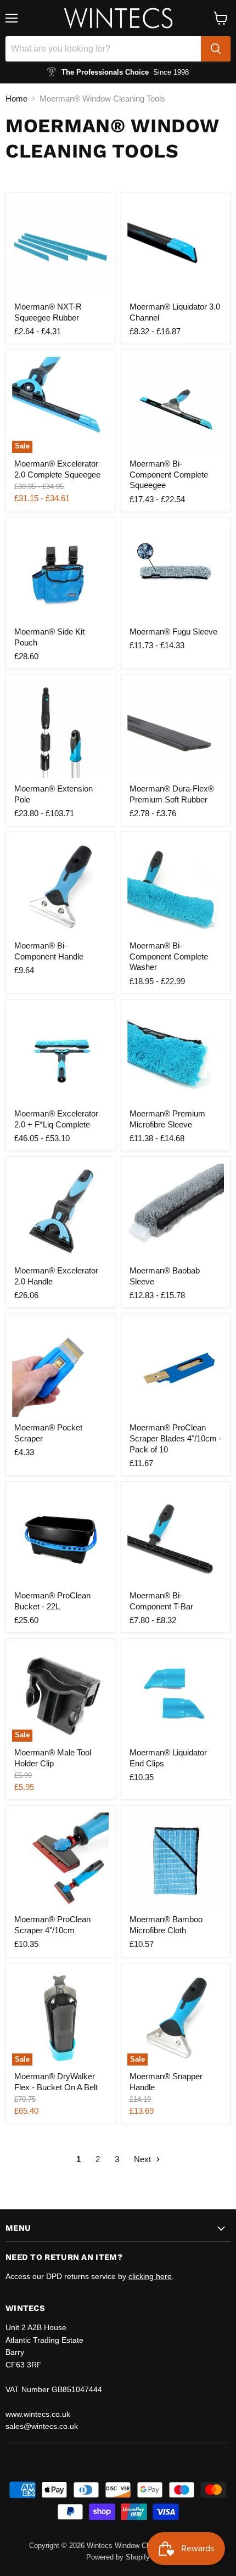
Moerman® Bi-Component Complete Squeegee (169, 474)
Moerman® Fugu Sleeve (173, 632)
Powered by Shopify (118, 2557)
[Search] (216, 49)
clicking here (150, 2276)
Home (16, 99)
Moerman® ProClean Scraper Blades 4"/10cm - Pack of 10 (176, 1438)
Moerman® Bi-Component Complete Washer (169, 956)
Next (144, 2159)
